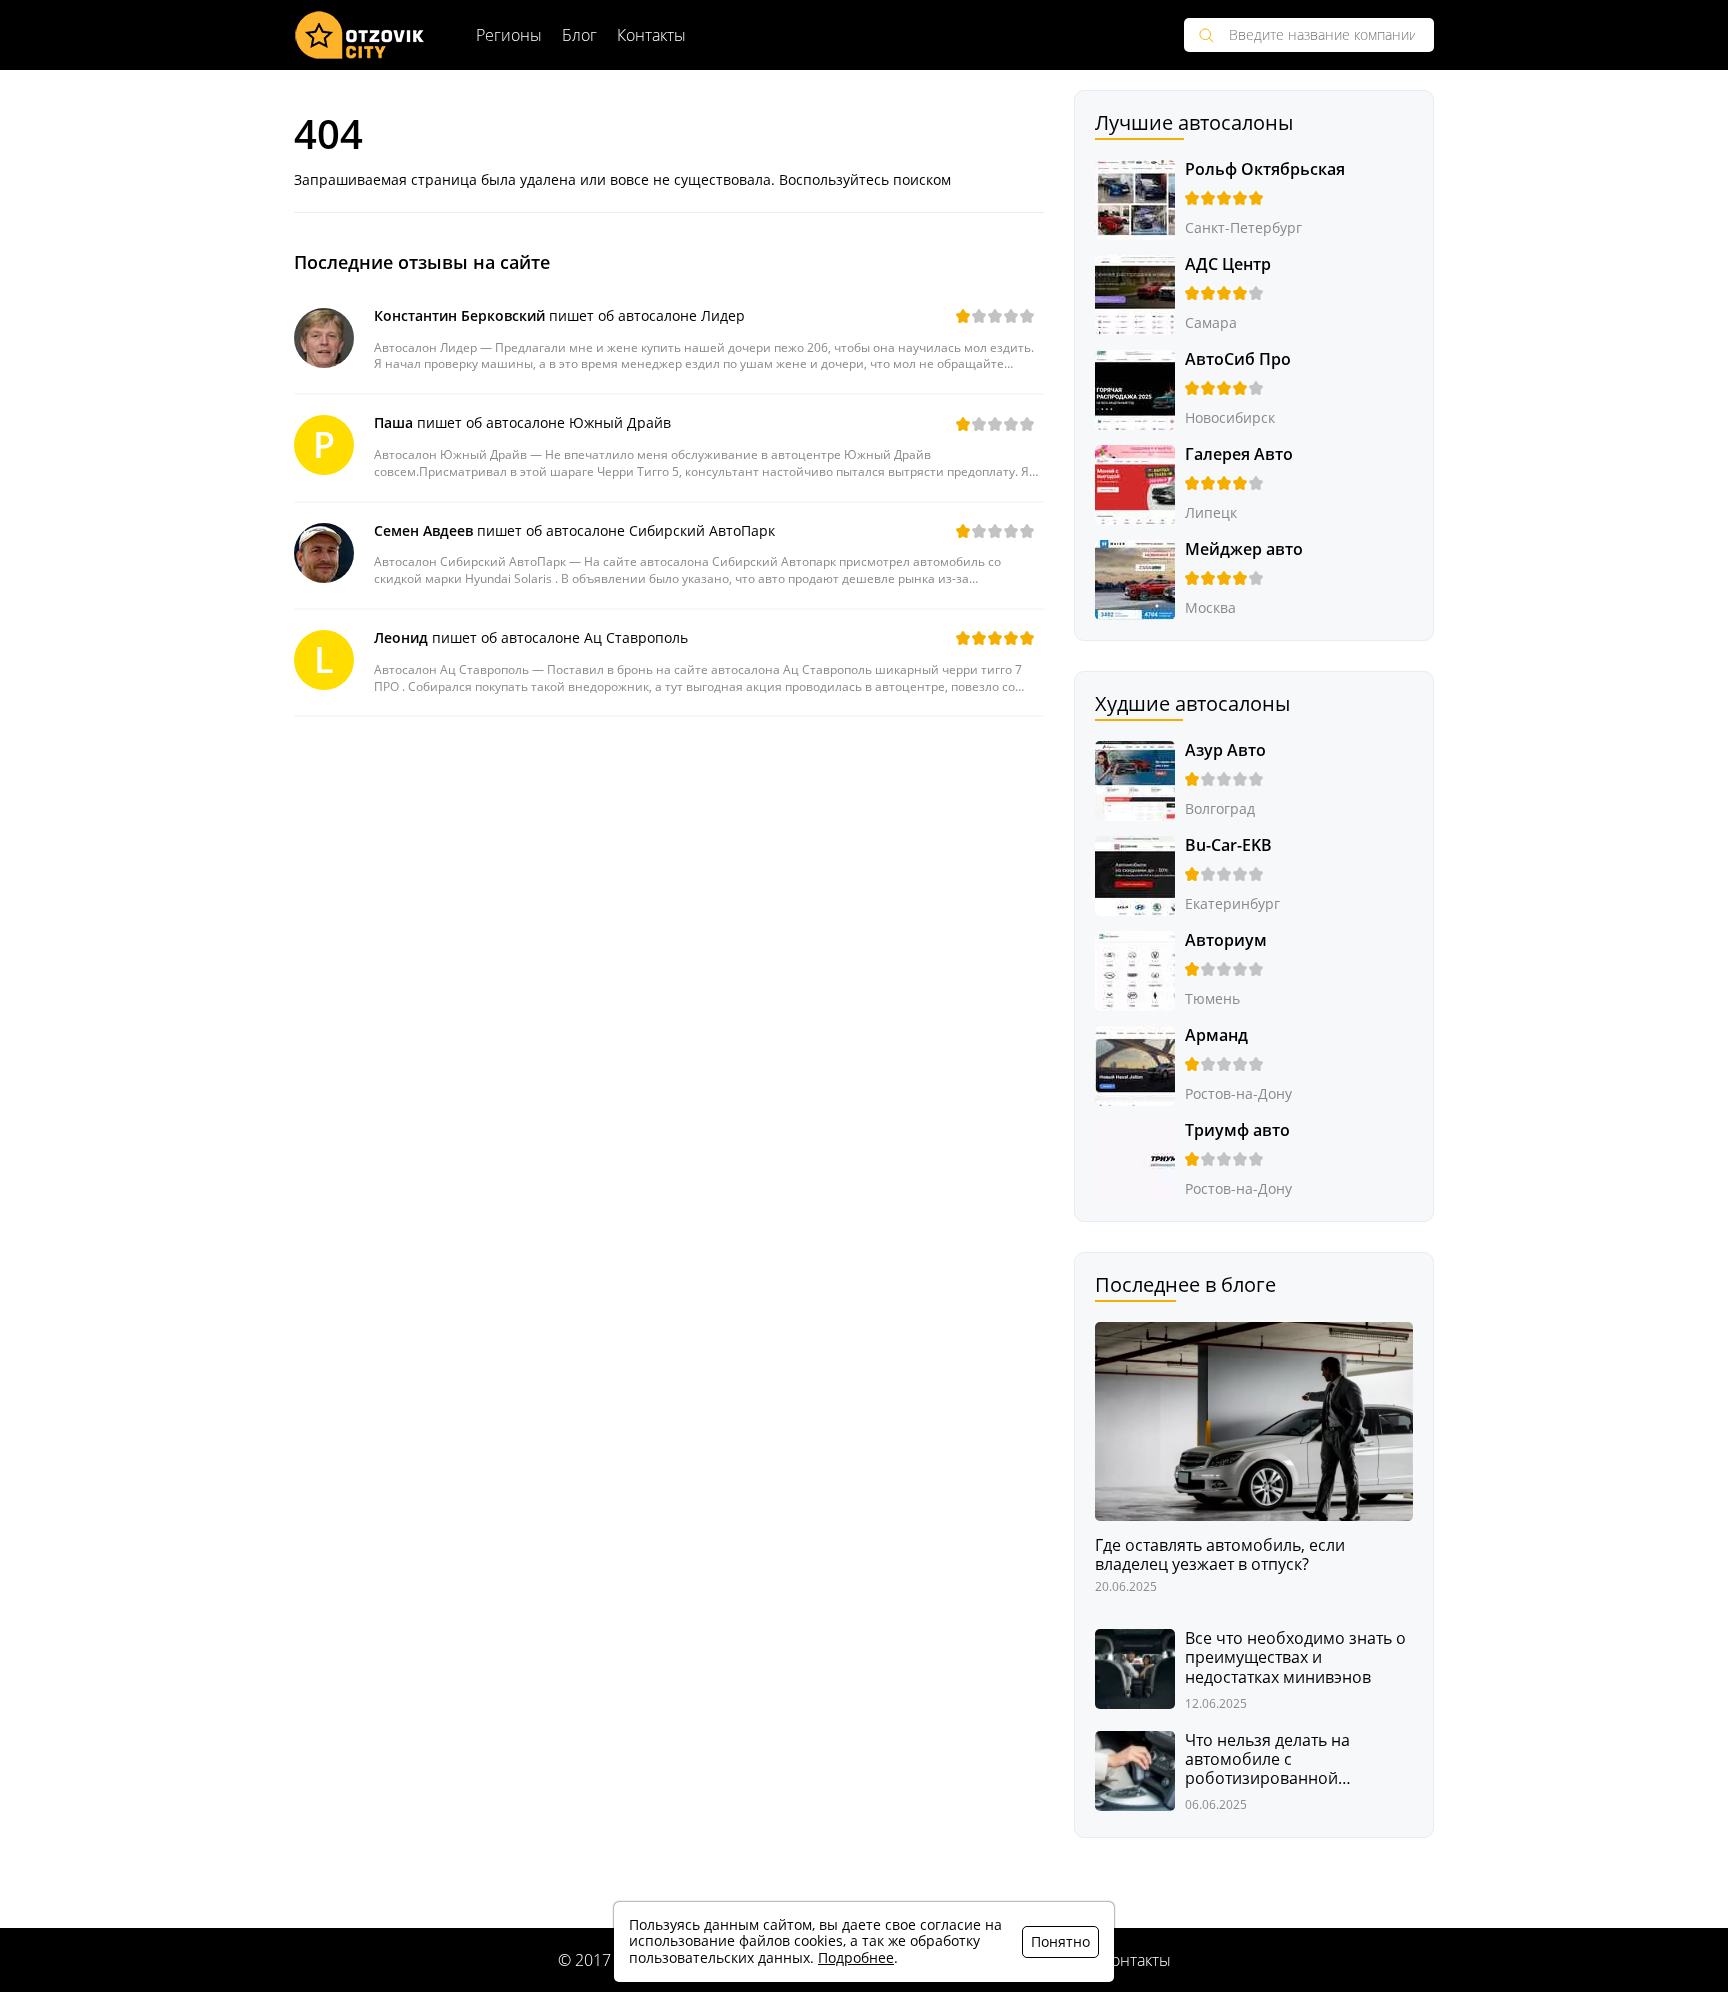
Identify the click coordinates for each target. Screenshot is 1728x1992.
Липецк (1211, 512)
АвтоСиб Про (1238, 359)
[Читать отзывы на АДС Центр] (1135, 293)
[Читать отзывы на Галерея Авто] (1135, 483)
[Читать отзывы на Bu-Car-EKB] (1135, 874)
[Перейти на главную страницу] (360, 35)
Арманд (1216, 1035)
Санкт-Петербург (1243, 227)
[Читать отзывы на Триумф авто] (1135, 1159)
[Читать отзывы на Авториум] (1135, 969)
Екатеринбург (1232, 903)
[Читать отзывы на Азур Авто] (1135, 779)
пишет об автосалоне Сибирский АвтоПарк (574, 530)
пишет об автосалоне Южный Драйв (522, 422)
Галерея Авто (1239, 454)
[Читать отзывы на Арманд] (1135, 1064)
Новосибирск (1230, 417)
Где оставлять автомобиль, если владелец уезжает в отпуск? (1220, 1555)
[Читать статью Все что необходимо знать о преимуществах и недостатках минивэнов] (1135, 1667)
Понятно (1060, 1941)
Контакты (651, 35)
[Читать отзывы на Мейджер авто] (1135, 578)
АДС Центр (1228, 264)
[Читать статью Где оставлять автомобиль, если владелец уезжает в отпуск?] (1254, 1419)
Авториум (1226, 940)
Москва (1210, 607)
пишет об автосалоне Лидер (559, 315)
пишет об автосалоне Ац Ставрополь (531, 637)
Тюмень (1212, 998)
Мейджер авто (1244, 549)
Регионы (509, 35)
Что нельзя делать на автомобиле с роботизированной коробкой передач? (1267, 1760)
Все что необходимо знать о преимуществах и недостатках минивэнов (1295, 1658)
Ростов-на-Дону (1238, 1093)
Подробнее (856, 1957)
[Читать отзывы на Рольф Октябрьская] (1135, 198)
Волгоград (1220, 808)
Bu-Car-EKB (1228, 845)
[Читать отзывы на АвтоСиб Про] (1135, 388)
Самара (1211, 322)
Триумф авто (1237, 1130)
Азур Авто (1225, 750)
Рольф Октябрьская (1265, 169)
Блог (579, 35)
